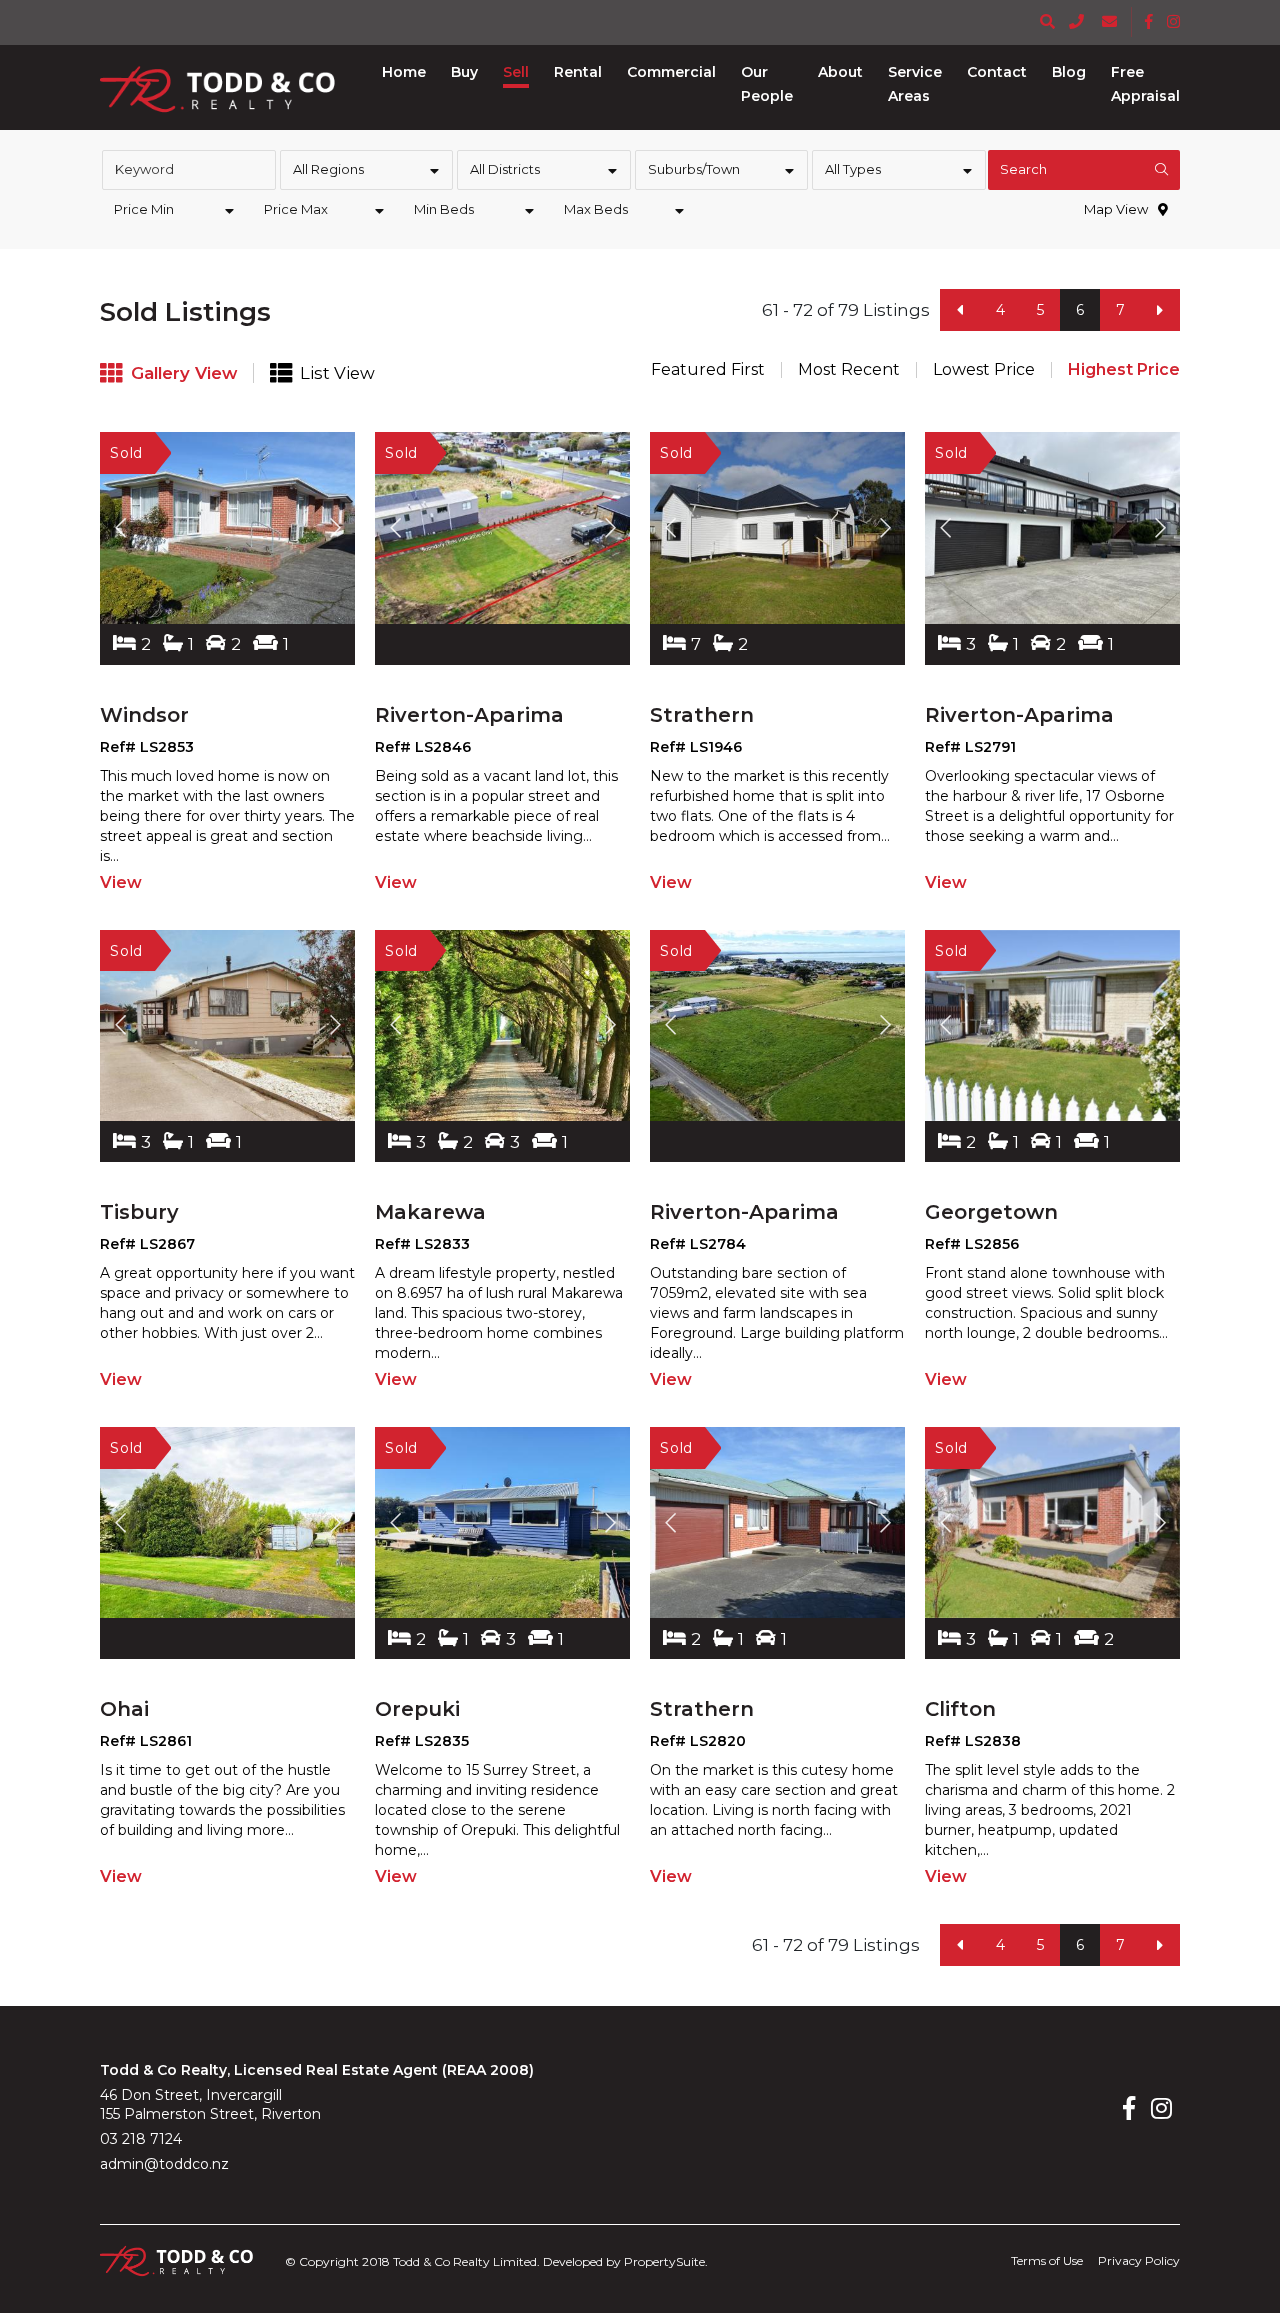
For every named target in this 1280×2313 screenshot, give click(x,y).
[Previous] (960, 310)
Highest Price (1124, 370)
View (121, 882)
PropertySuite (664, 2261)
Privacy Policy (1139, 2260)
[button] (464, 72)
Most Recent (849, 370)
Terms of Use (1047, 2260)
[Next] (1160, 310)
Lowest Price (984, 370)
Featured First (708, 370)
